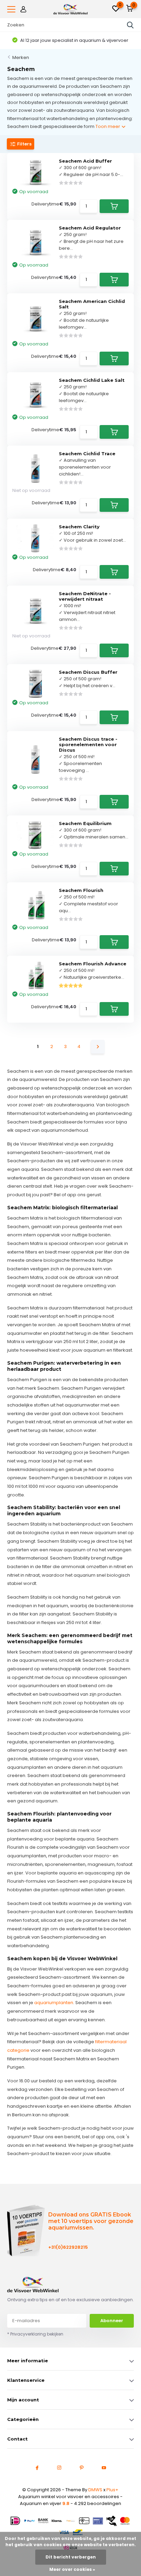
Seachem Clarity (79, 527)
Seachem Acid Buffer (85, 161)
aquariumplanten (54, 2003)
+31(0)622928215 (68, 2247)
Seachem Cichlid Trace (87, 454)
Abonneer (112, 2321)
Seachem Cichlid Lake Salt (92, 380)
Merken (21, 57)
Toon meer (108, 126)
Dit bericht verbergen (71, 2557)
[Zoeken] (130, 25)
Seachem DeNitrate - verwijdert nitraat (85, 596)
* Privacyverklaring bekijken (35, 2334)
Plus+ (112, 2490)
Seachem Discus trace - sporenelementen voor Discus (88, 744)
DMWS (95, 2490)
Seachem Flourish (81, 890)
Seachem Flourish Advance (93, 964)
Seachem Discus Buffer (88, 672)
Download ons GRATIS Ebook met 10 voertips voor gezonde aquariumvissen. (91, 2221)
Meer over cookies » (72, 2569)
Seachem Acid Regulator (90, 228)
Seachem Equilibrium (85, 823)
